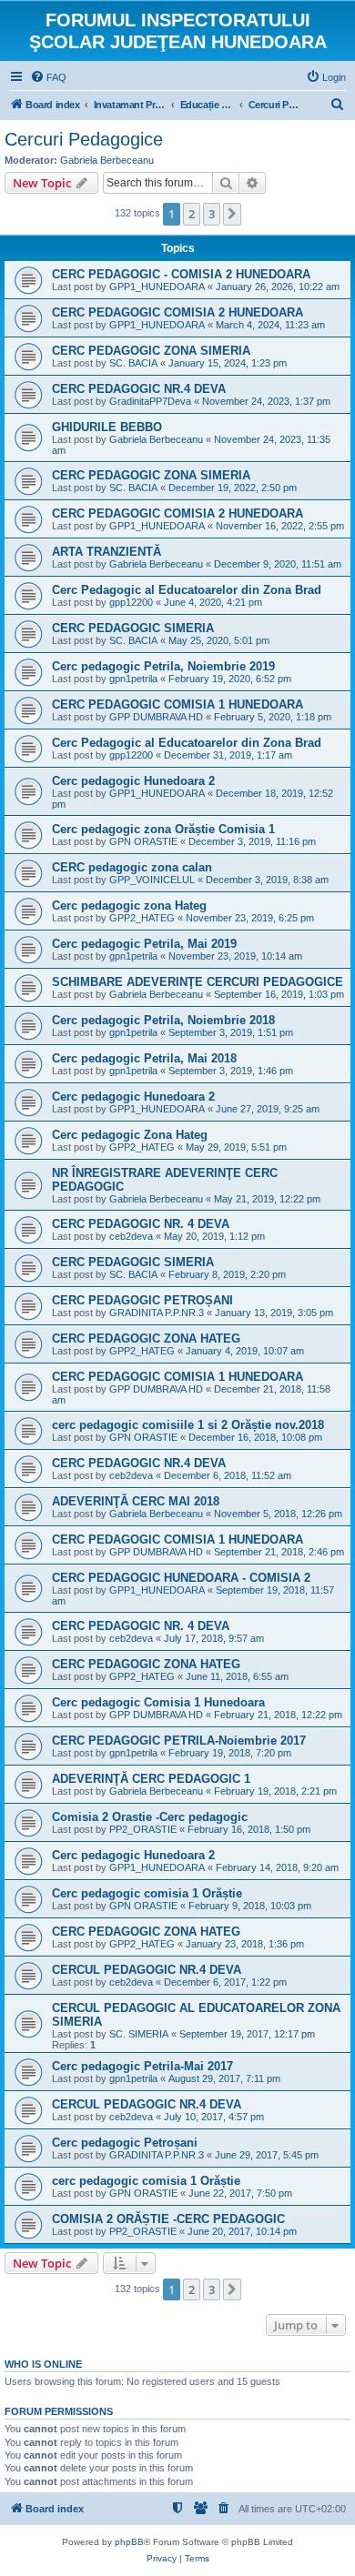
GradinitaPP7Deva (150, 401)
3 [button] (212, 214)
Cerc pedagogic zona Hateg (129, 906)
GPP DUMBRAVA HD (156, 717)
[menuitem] (48, 77)
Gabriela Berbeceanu (107, 160)
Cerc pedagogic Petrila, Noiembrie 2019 (163, 666)
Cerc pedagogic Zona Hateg (130, 1135)
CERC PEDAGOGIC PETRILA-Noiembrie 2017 (179, 1741)
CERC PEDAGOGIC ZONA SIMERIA (151, 351)
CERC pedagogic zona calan (132, 867)
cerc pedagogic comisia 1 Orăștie (146, 2181)
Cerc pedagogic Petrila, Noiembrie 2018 (163, 1020)
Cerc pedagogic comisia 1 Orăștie (147, 1893)
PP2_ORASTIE (143, 1829)
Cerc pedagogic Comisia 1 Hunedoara (158, 1702)
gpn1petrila (133, 679)
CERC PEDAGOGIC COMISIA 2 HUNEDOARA (177, 312)
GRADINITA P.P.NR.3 (157, 1313)
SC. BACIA (133, 363)
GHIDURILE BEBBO (107, 427)
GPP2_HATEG (142, 918)
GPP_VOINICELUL (152, 880)
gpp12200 (131, 602)
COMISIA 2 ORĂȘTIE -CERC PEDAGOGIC (168, 2219)
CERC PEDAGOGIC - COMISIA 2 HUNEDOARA (181, 274)
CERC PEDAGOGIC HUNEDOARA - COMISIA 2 (181, 1578)
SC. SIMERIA (139, 2034)
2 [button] (192, 214)
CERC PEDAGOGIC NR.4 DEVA (139, 389)
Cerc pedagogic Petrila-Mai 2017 (142, 2066)
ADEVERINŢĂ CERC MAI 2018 (136, 1501)
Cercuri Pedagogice (84, 139)
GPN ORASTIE (143, 841)
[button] (232, 214)
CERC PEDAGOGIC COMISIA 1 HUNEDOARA (177, 704)
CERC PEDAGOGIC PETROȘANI (142, 1300)
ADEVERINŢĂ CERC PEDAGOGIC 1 (151, 1779)
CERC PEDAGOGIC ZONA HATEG (146, 1338)
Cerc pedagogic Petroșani (125, 2143)
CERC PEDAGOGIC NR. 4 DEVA (141, 1224)
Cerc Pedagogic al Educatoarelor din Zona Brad (187, 590)
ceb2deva (131, 1236)
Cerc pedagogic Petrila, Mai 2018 (144, 1058)
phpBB (129, 2542)
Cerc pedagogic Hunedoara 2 (133, 781)
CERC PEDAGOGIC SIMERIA (133, 628)
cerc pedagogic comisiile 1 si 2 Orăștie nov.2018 (188, 1425)
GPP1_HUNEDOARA (157, 287)
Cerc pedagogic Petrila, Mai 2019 (144, 944)
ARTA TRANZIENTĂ (106, 552)
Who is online (43, 2364)
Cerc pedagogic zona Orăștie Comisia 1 (163, 829)
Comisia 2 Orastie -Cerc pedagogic (150, 1817)
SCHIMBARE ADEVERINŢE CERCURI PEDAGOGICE (198, 982)
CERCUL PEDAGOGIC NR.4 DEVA (147, 1970)
